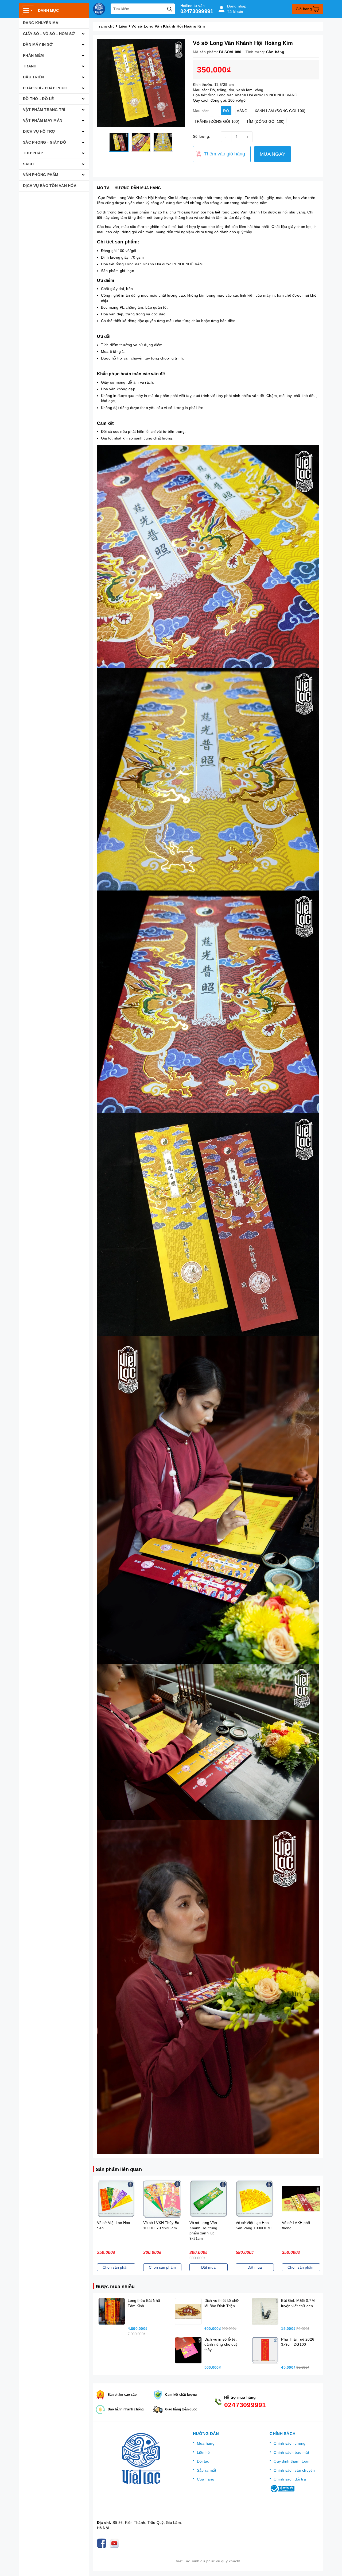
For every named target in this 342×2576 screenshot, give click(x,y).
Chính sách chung (289, 2443)
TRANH (30, 66)
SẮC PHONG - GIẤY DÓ (44, 142)
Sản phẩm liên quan (119, 2169)
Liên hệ (203, 2452)
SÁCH (28, 164)
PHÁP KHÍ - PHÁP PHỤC (45, 88)
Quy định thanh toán (292, 2461)
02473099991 (197, 11)
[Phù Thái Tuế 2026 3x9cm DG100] (265, 2350)
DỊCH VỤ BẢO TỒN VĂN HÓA (50, 186)
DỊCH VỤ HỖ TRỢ (39, 131)
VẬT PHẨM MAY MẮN (43, 120)
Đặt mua (208, 2267)
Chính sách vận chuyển (294, 2470)
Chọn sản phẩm (116, 2267)
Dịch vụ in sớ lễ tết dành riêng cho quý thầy (221, 2344)
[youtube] (115, 2543)
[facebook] (103, 2543)
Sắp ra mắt (207, 2470)
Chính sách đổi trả (290, 2479)
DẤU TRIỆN (33, 77)
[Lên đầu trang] (333, 2567)
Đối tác (203, 2461)
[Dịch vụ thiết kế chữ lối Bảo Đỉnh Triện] (188, 2311)
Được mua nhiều (115, 2287)
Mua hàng (206, 2443)
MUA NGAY (273, 154)
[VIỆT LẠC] (99, 9)
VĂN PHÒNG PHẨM (41, 175)
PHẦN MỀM (33, 55)
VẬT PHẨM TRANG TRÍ (44, 110)
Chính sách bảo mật (291, 2452)
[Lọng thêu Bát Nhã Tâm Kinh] (112, 2311)
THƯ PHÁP (33, 153)
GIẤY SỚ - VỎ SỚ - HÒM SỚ (49, 34)
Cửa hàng (206, 2479)
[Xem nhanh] (116, 2199)
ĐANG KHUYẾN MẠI (41, 23)
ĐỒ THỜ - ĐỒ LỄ (38, 99)
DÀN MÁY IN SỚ (38, 44)
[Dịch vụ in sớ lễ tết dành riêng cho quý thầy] (188, 2350)
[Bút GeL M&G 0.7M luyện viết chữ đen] (265, 2311)
